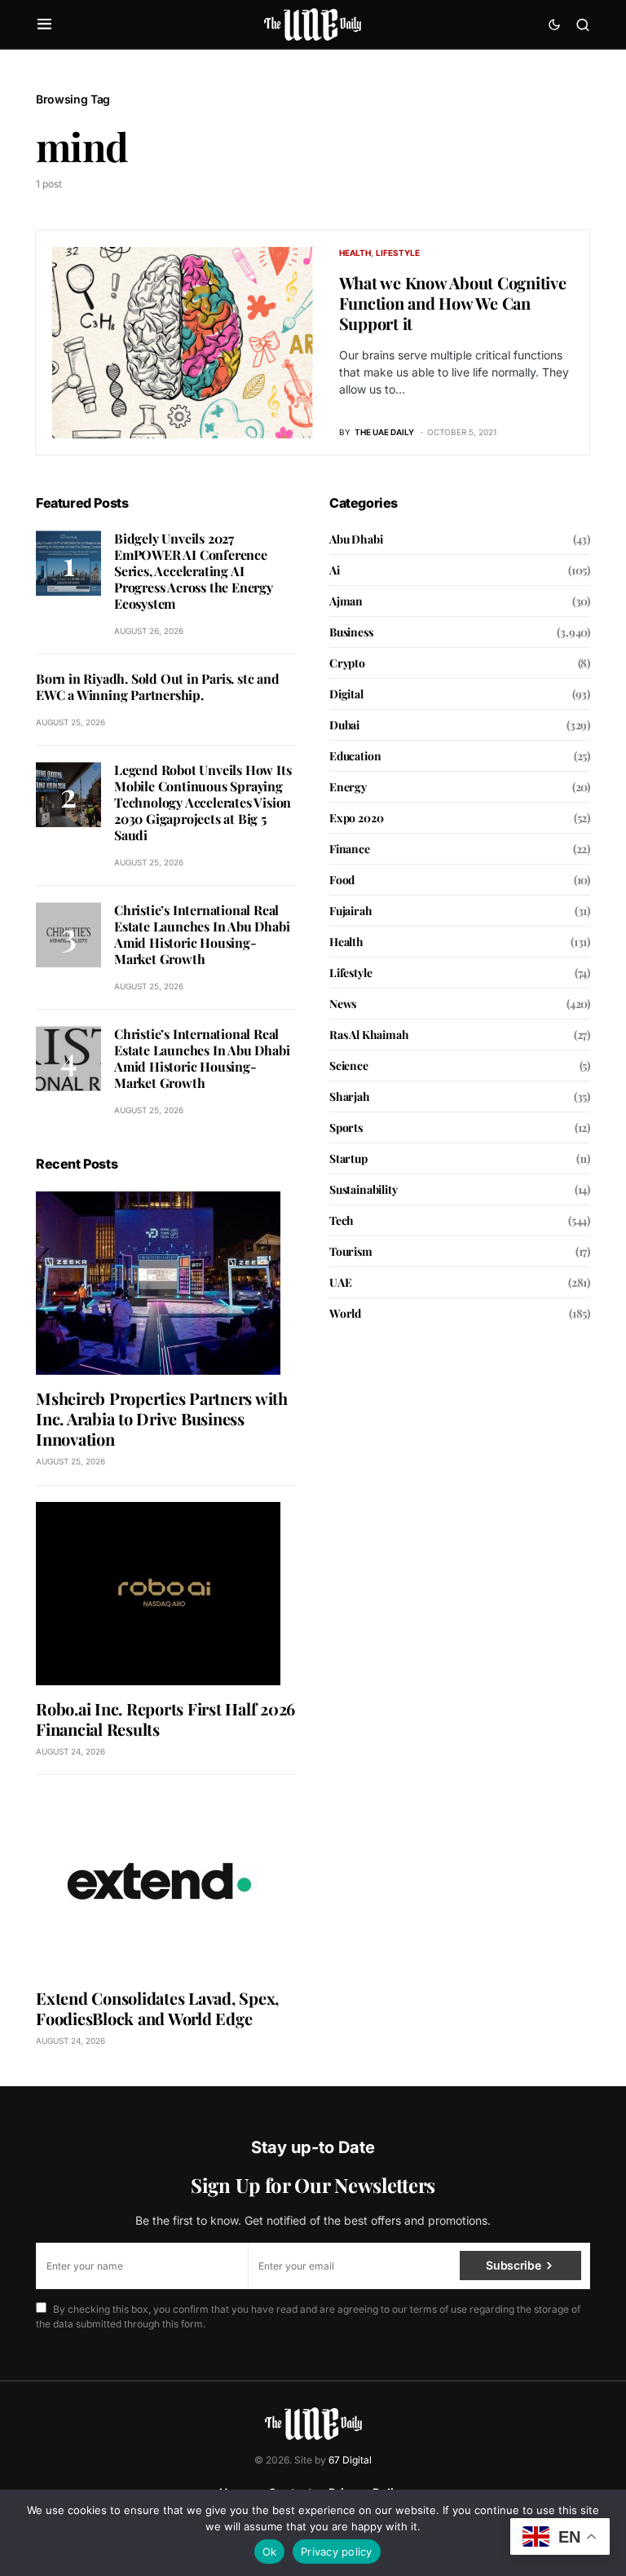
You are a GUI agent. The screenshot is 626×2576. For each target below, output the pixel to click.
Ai (335, 570)
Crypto (347, 663)
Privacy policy (337, 2552)
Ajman (346, 601)
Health (355, 253)
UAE (340, 1282)
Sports (346, 1127)
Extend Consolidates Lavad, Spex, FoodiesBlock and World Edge (157, 2008)
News (343, 1004)
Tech (342, 1220)
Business (351, 632)
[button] (44, 24)
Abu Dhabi (356, 539)
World (345, 1313)
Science (349, 1066)
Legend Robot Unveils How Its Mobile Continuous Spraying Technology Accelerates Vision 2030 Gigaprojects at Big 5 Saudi (203, 802)
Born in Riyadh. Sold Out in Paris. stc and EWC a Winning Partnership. (158, 687)
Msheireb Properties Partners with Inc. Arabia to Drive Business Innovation (162, 1418)
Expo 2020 (356, 818)
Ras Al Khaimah (369, 1035)
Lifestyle (398, 253)
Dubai (344, 725)
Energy (348, 787)
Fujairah (351, 911)
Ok (270, 2552)
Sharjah (350, 1096)
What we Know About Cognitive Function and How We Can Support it (453, 303)
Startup (348, 1158)
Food (342, 880)
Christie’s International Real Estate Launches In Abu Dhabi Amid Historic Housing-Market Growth (202, 934)
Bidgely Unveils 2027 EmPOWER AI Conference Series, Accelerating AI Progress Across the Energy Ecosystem (194, 571)
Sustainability (364, 1189)
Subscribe (513, 2265)
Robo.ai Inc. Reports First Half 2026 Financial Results (165, 1719)
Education (355, 756)
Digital (346, 694)
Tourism (351, 1251)
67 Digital (350, 2460)
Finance (350, 849)
